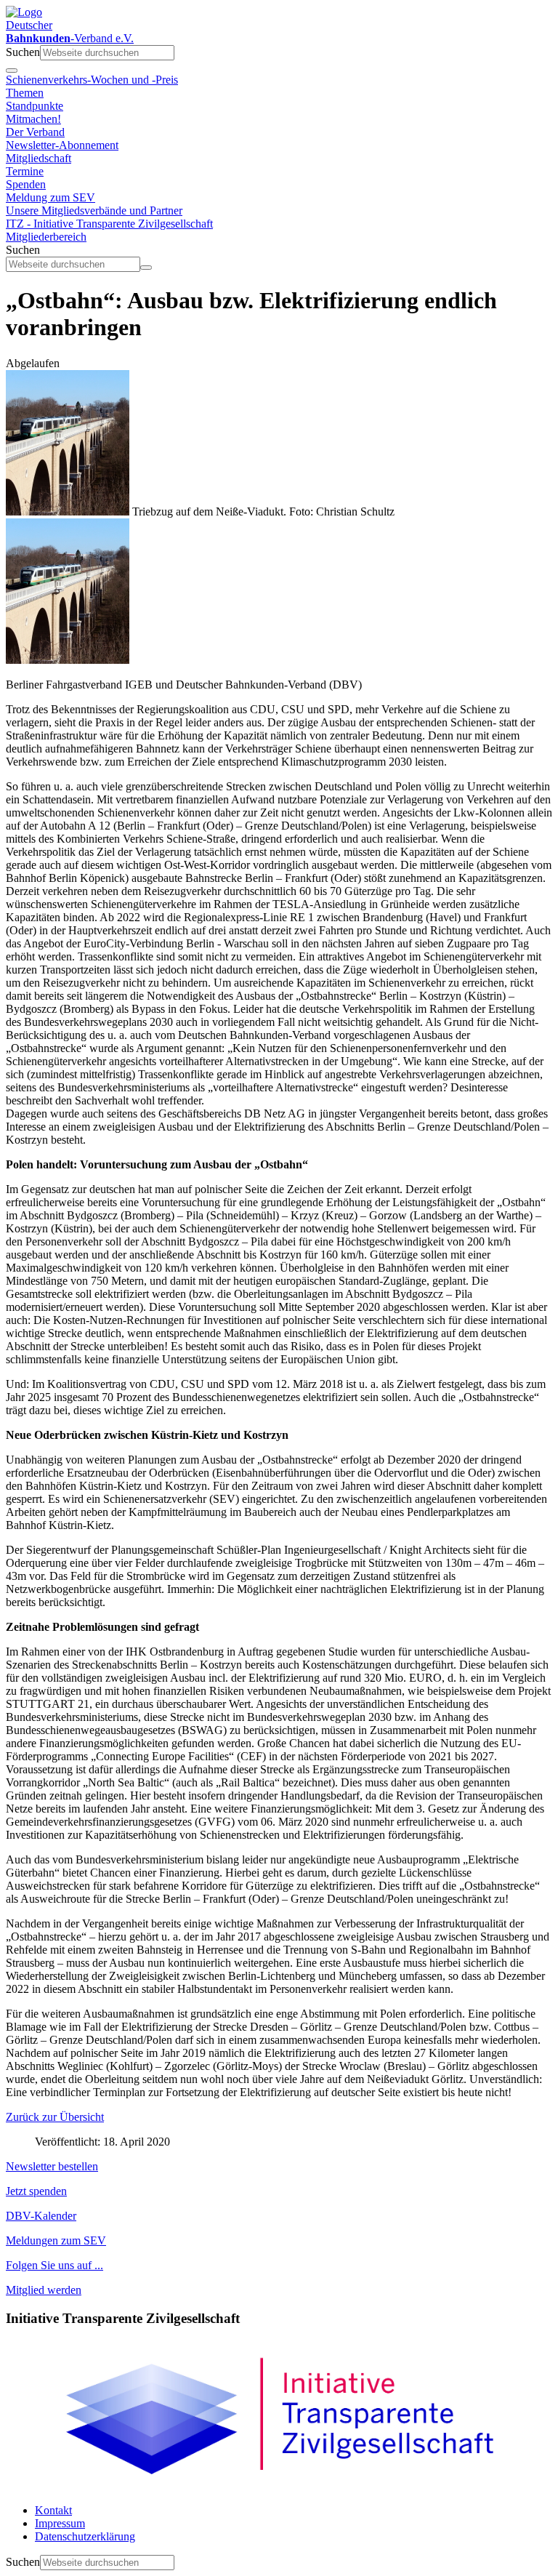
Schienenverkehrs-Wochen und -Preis (92, 80)
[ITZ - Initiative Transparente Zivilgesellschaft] (279, 2485)
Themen (25, 93)
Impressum (60, 2523)
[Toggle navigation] (12, 71)
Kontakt (53, 2510)
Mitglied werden (44, 2290)
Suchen (23, 52)
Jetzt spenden (36, 2191)
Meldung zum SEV (50, 197)
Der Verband (35, 132)
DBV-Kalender (41, 2216)
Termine (25, 171)
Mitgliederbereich (46, 237)
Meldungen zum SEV (56, 2240)
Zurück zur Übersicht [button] (55, 2117)
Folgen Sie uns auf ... (54, 2265)
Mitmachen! (33, 119)
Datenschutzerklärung (85, 2536)
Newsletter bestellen (52, 2166)
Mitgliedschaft (39, 158)
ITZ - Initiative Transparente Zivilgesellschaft (109, 224)
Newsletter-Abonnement (62, 145)
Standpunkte (35, 106)
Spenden (26, 184)
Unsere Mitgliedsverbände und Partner (94, 210)
